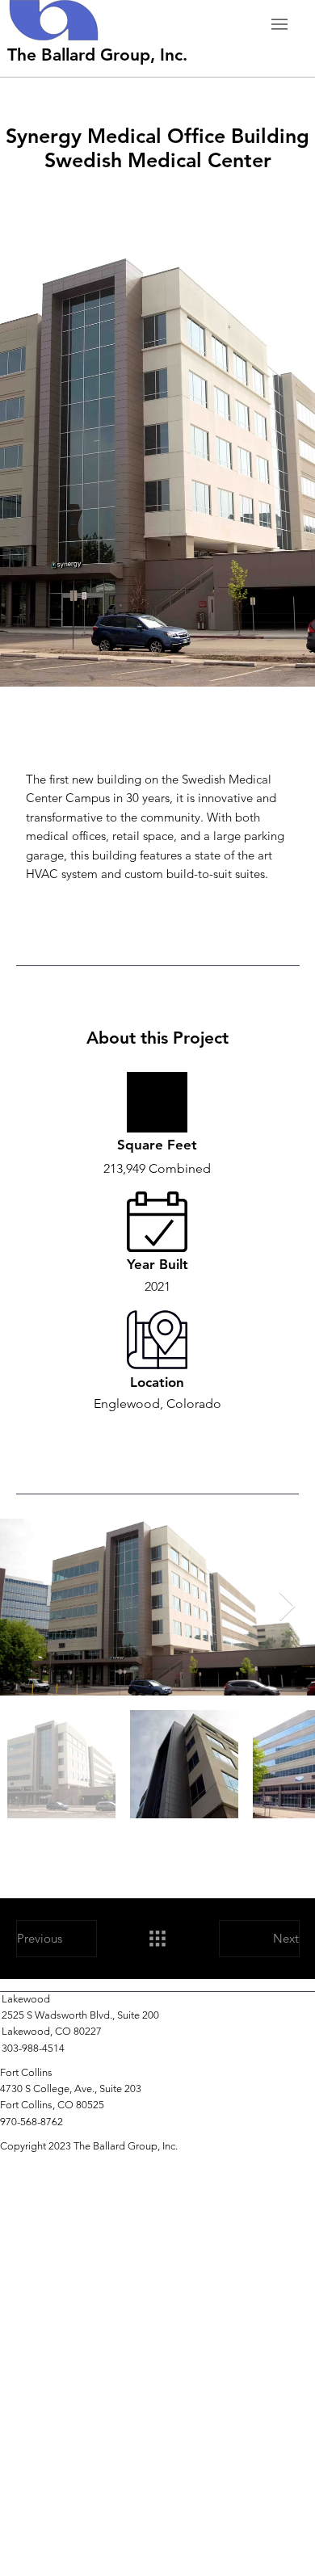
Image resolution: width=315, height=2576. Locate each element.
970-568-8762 (31, 2122)
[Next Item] (287, 1607)
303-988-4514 (33, 2048)
